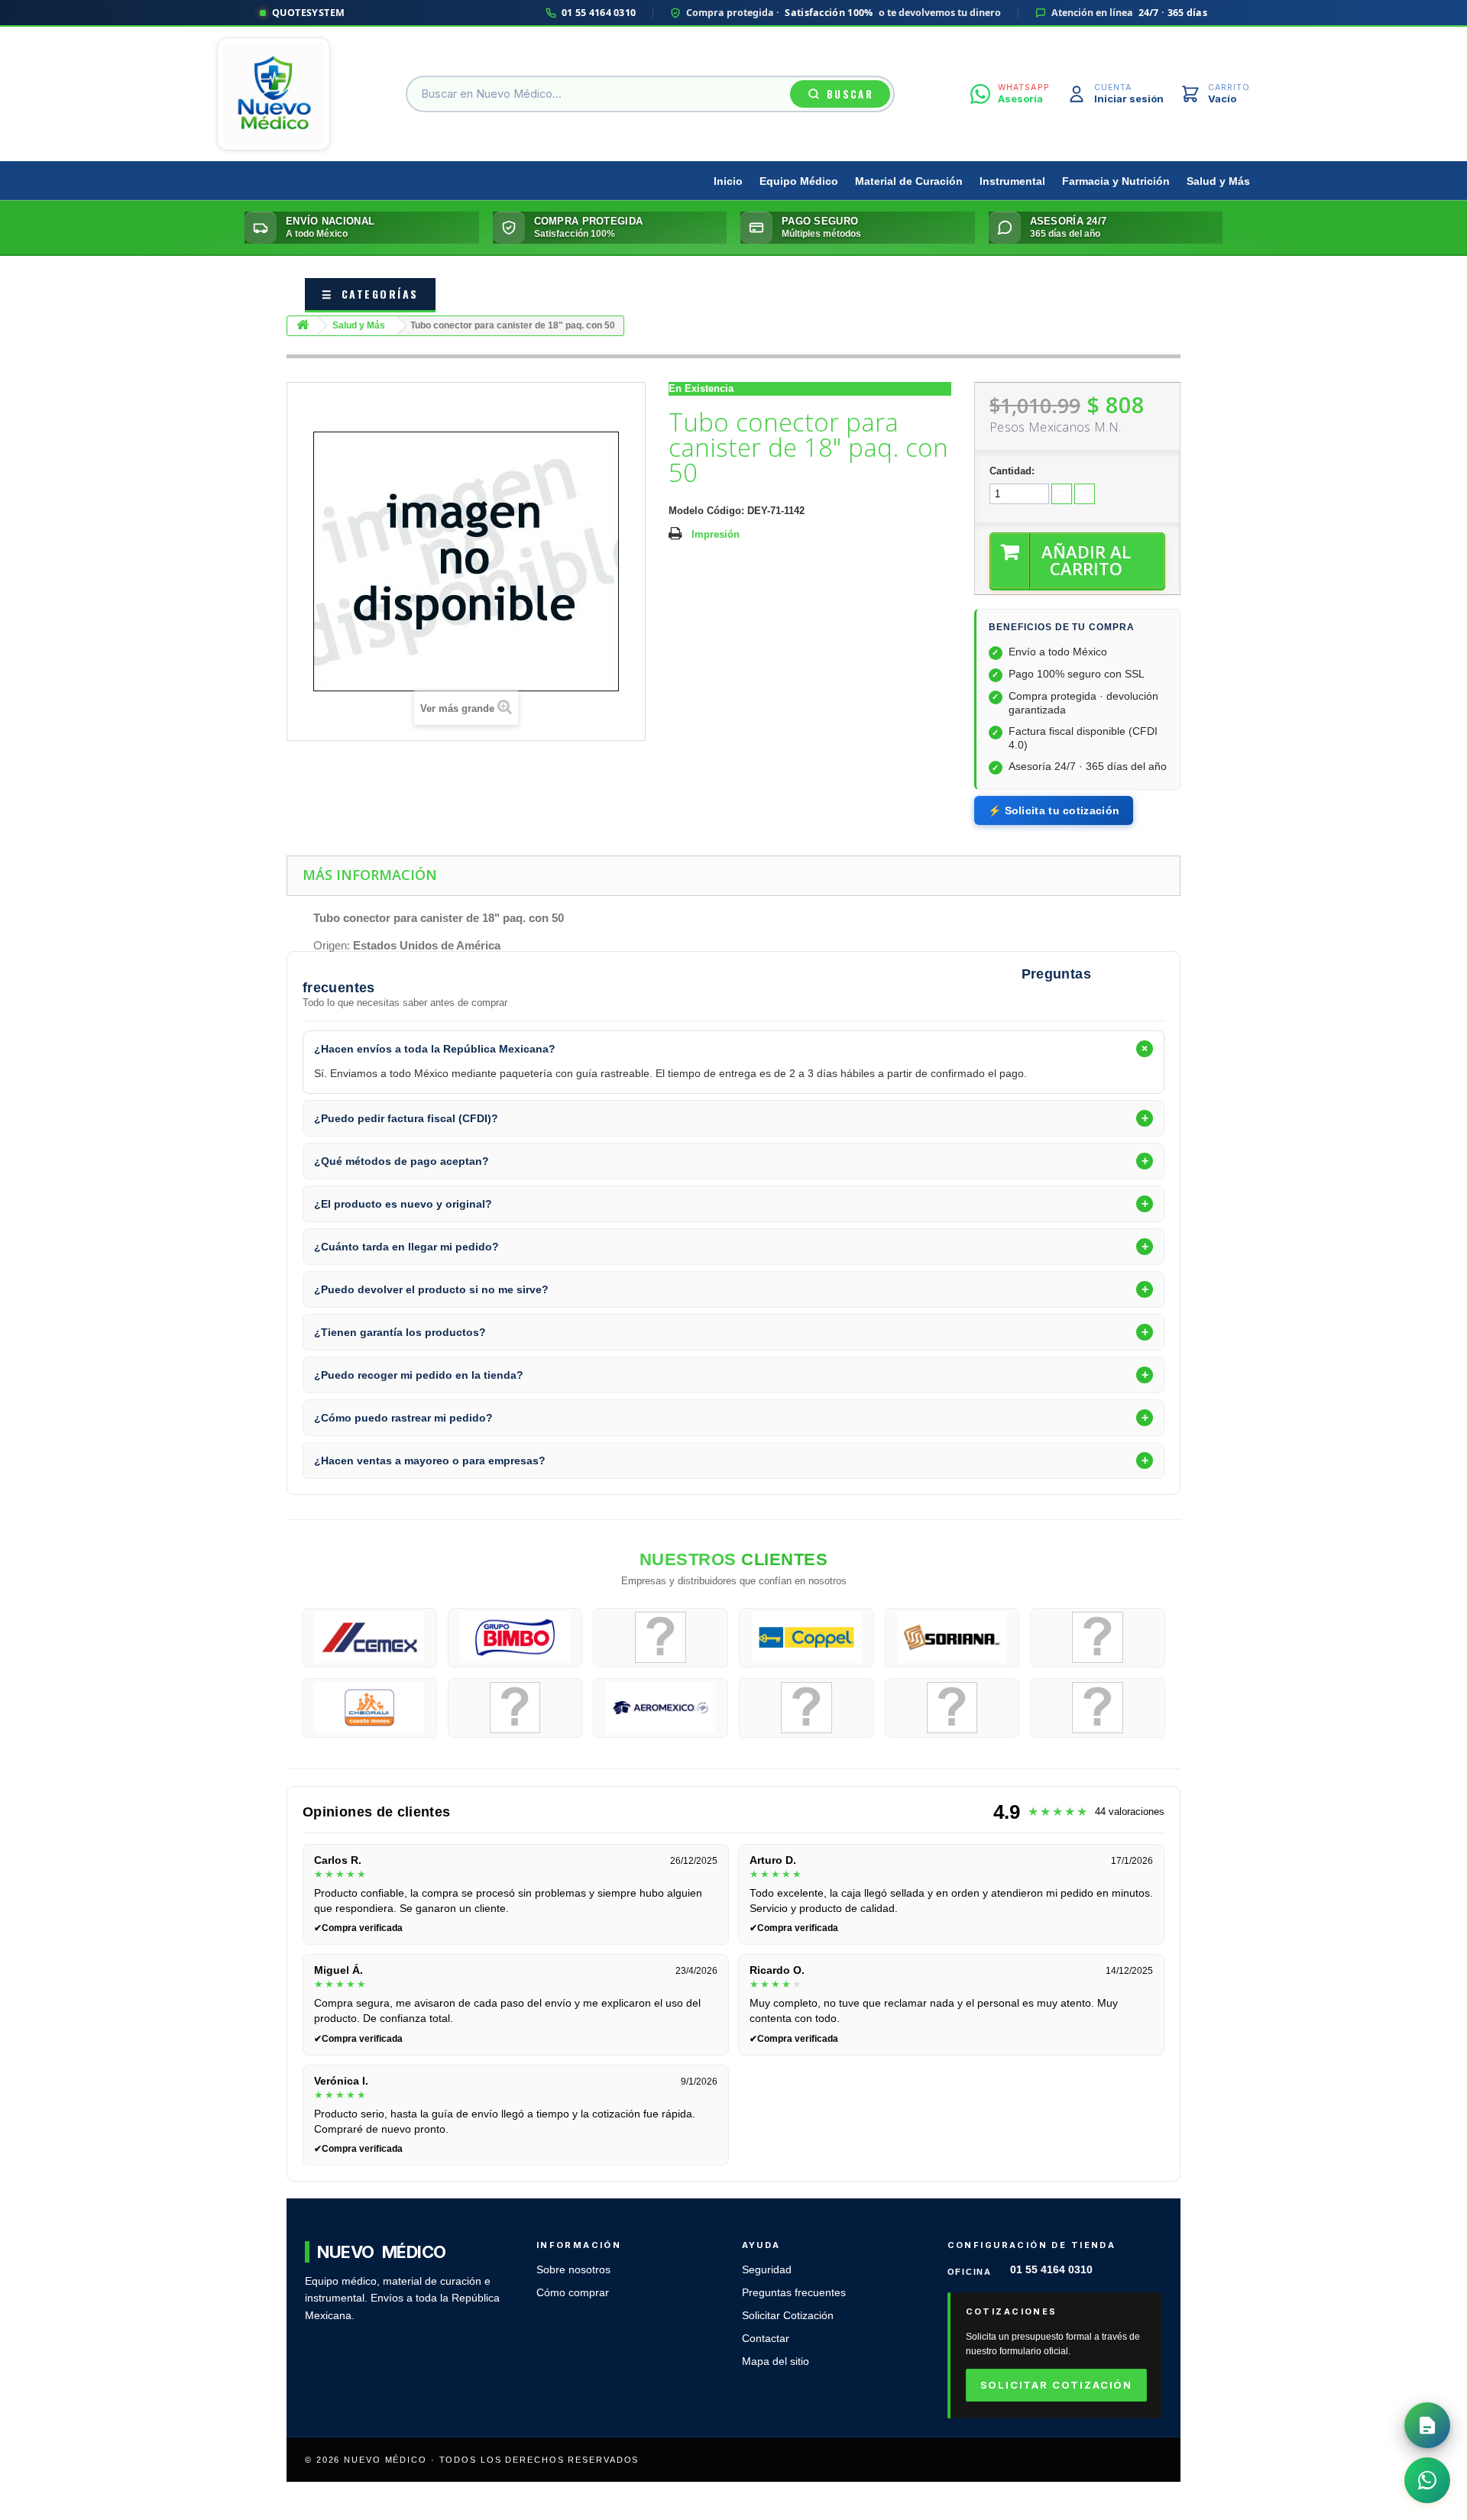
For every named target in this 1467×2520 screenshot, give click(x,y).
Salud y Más (1218, 181)
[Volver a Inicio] (303, 326)
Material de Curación (909, 181)
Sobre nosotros (573, 2270)
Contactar (766, 2339)
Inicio (728, 181)
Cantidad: (1012, 471)
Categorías (370, 294)
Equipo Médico (799, 181)
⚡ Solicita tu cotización (1054, 810)
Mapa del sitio (776, 2361)
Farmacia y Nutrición (1116, 181)
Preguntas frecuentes (794, 2293)
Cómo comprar (573, 2293)
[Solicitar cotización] (1427, 2425)
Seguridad (767, 2270)
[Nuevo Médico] (274, 94)
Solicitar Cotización (788, 2316)
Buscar (850, 94)
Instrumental (1012, 181)
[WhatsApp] (1427, 2480)
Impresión (716, 534)
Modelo (686, 511)
